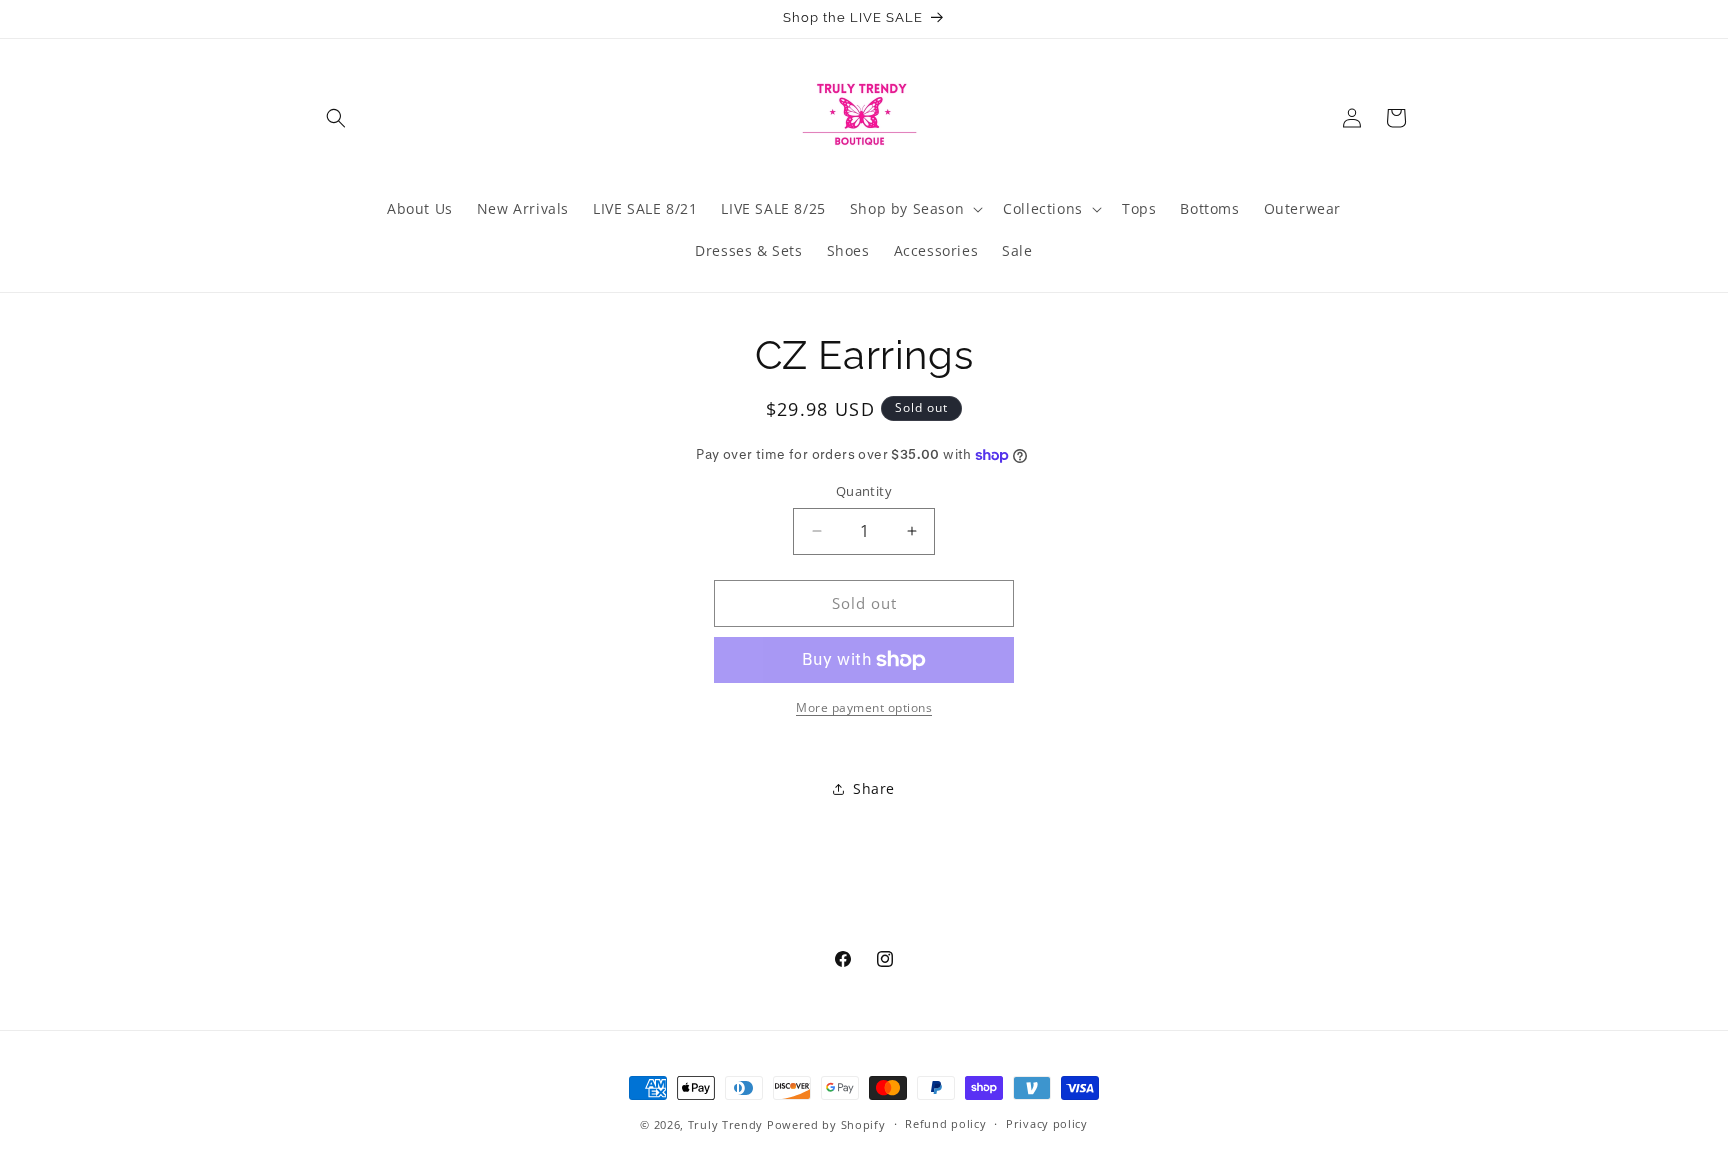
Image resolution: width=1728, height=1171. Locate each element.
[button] (336, 118)
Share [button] (874, 788)
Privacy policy (1047, 1123)
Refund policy (945, 1123)
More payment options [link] (864, 707)
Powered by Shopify (826, 1124)
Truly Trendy (725, 1124)
